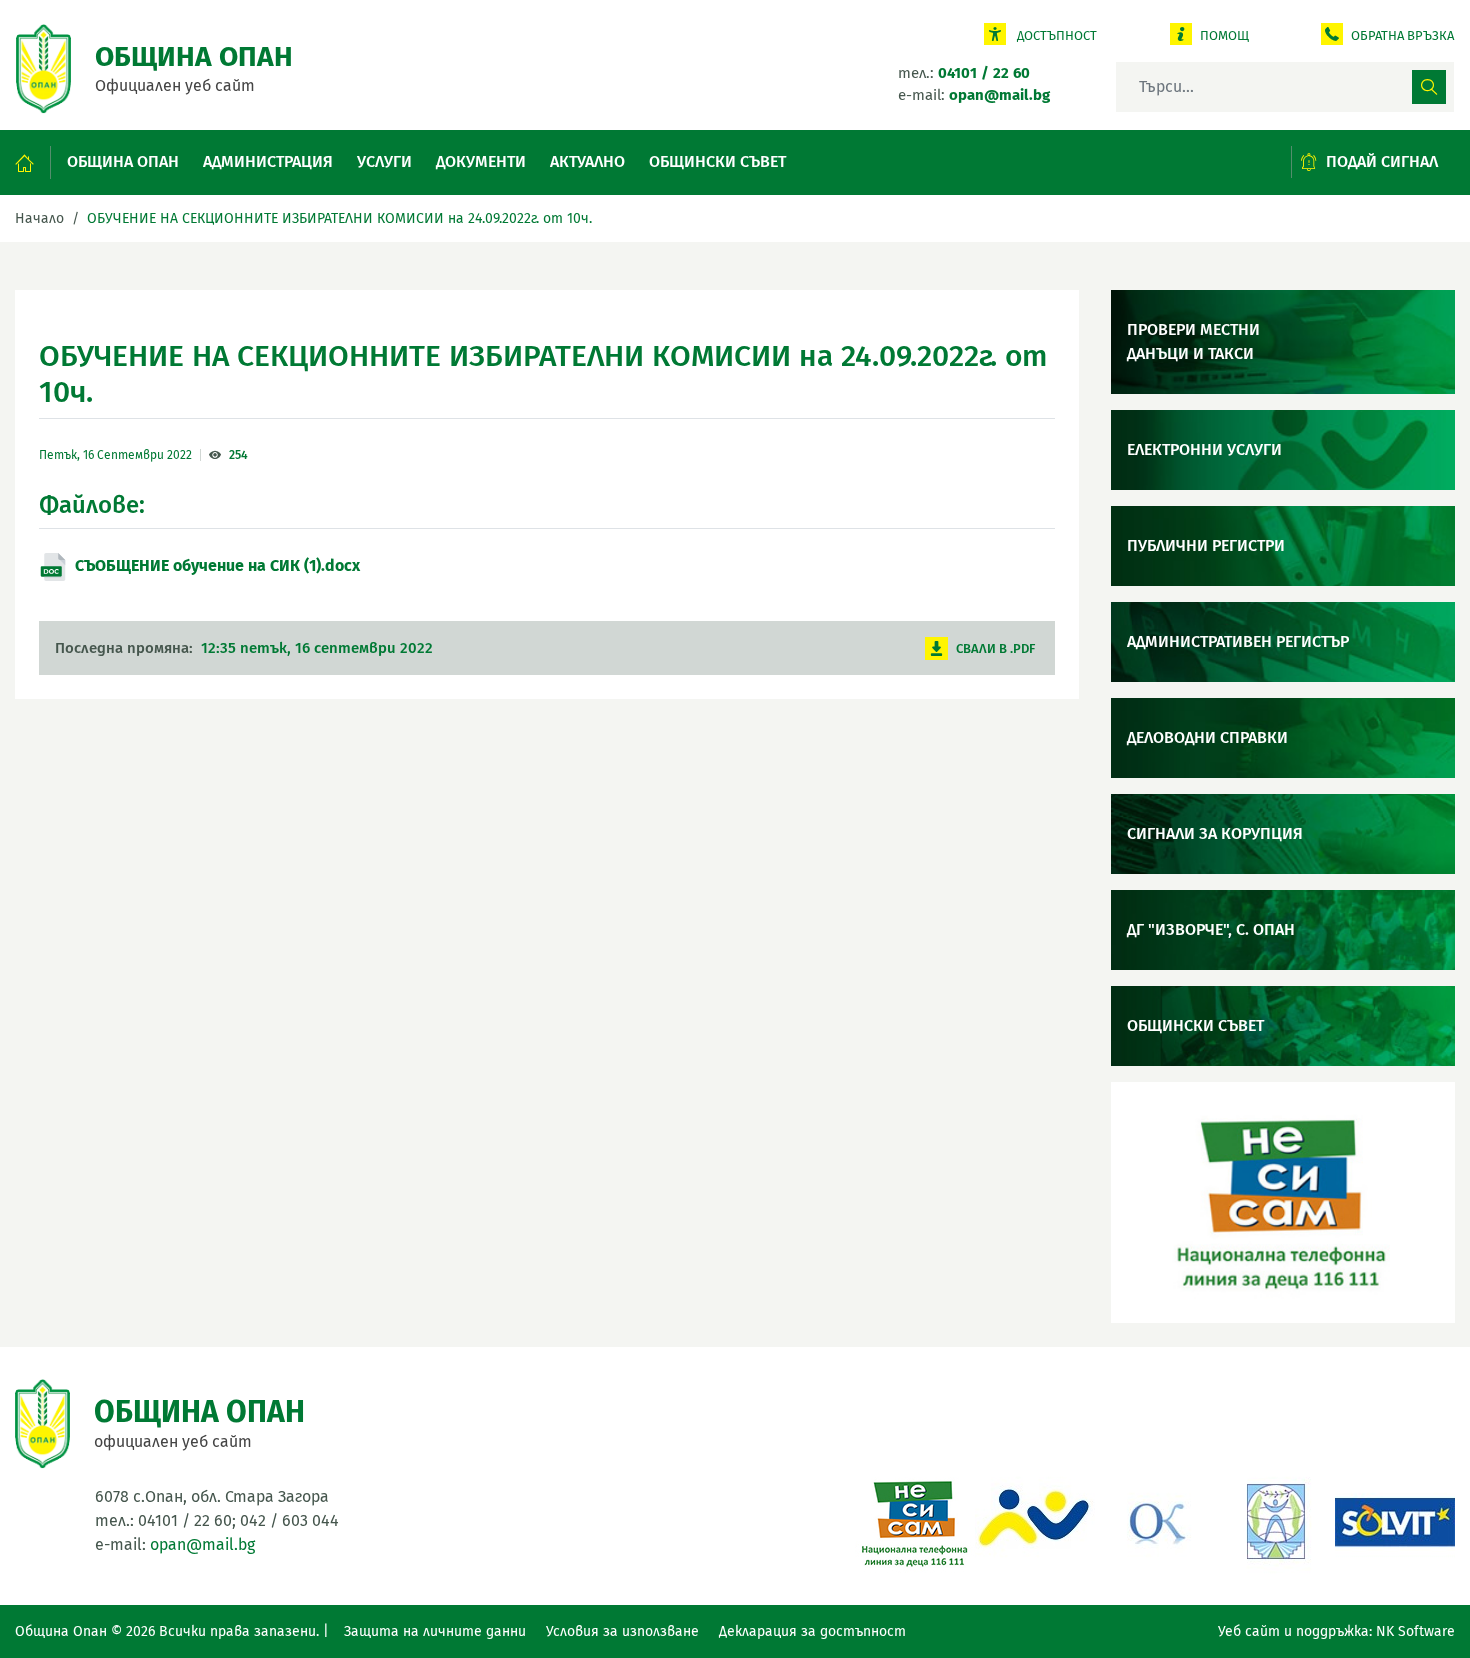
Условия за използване (622, 1631)
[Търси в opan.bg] (1429, 87)
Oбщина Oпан (123, 161)
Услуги (384, 161)
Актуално (587, 161)
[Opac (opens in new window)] (1035, 1519)
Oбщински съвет (717, 161)
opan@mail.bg (202, 1544)
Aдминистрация (268, 161)
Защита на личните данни (435, 1631)
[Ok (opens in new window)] (1155, 1519)
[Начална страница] (33, 162)
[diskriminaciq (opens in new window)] (1275, 1519)
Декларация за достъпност (812, 1631)
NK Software (1415, 1631)
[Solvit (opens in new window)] (1395, 1519)
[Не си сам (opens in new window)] (915, 1519)
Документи (481, 161)
